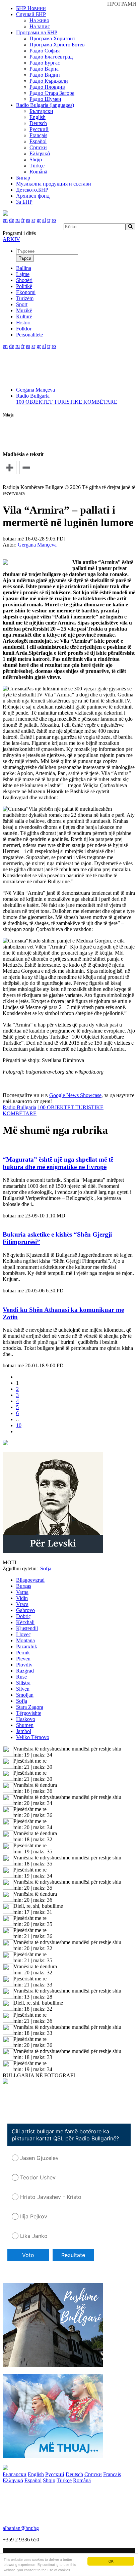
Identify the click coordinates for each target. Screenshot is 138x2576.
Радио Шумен (45, 99)
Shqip (36, 159)
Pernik (23, 1653)
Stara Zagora (30, 1707)
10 (19, 1425)
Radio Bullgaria (33, 396)
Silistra (23, 1683)
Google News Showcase (75, 1095)
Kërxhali (25, 1622)
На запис (40, 26)
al (44, 220)
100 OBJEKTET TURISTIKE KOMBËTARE (67, 402)
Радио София (45, 51)
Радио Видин (45, 75)
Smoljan (25, 1695)
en (5, 220)
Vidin (22, 1598)
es (28, 220)
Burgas (24, 1586)
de (12, 220)
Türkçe (37, 166)
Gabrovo (25, 1610)
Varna (22, 1592)
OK (111, 2561)
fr (23, 220)
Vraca (22, 1604)
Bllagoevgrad (30, 1580)
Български (41, 111)
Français (38, 135)
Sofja (22, 1701)
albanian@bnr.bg (21, 2528)
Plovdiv (24, 1665)
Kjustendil (27, 1628)
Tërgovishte (29, 1713)
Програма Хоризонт (52, 38)
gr (39, 220)
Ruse (21, 1677)
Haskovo (26, 1719)
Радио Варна (44, 69)
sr (33, 220)
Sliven (23, 1689)
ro (54, 220)
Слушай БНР (31, 14)
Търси (25, 258)
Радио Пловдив (47, 87)
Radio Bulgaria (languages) (45, 105)
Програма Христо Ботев (57, 45)
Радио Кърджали (49, 81)
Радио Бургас (45, 63)
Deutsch (38, 123)
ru (18, 220)
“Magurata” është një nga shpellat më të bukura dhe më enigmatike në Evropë (58, 1163)
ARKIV (11, 239)
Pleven (23, 1659)
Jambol (24, 1731)
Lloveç (23, 1634)
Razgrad (25, 1671)
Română (38, 172)
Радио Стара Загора (52, 93)
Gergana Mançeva (36, 390)
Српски (38, 147)
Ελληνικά (40, 153)
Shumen (25, 1725)
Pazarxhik (27, 1646)
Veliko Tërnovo (33, 1737)
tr (49, 220)
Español (38, 141)
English (38, 117)
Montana (25, 1640)
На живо (39, 20)
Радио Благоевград (51, 57)
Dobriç (23, 1616)
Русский (39, 129)
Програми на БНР (37, 32)
